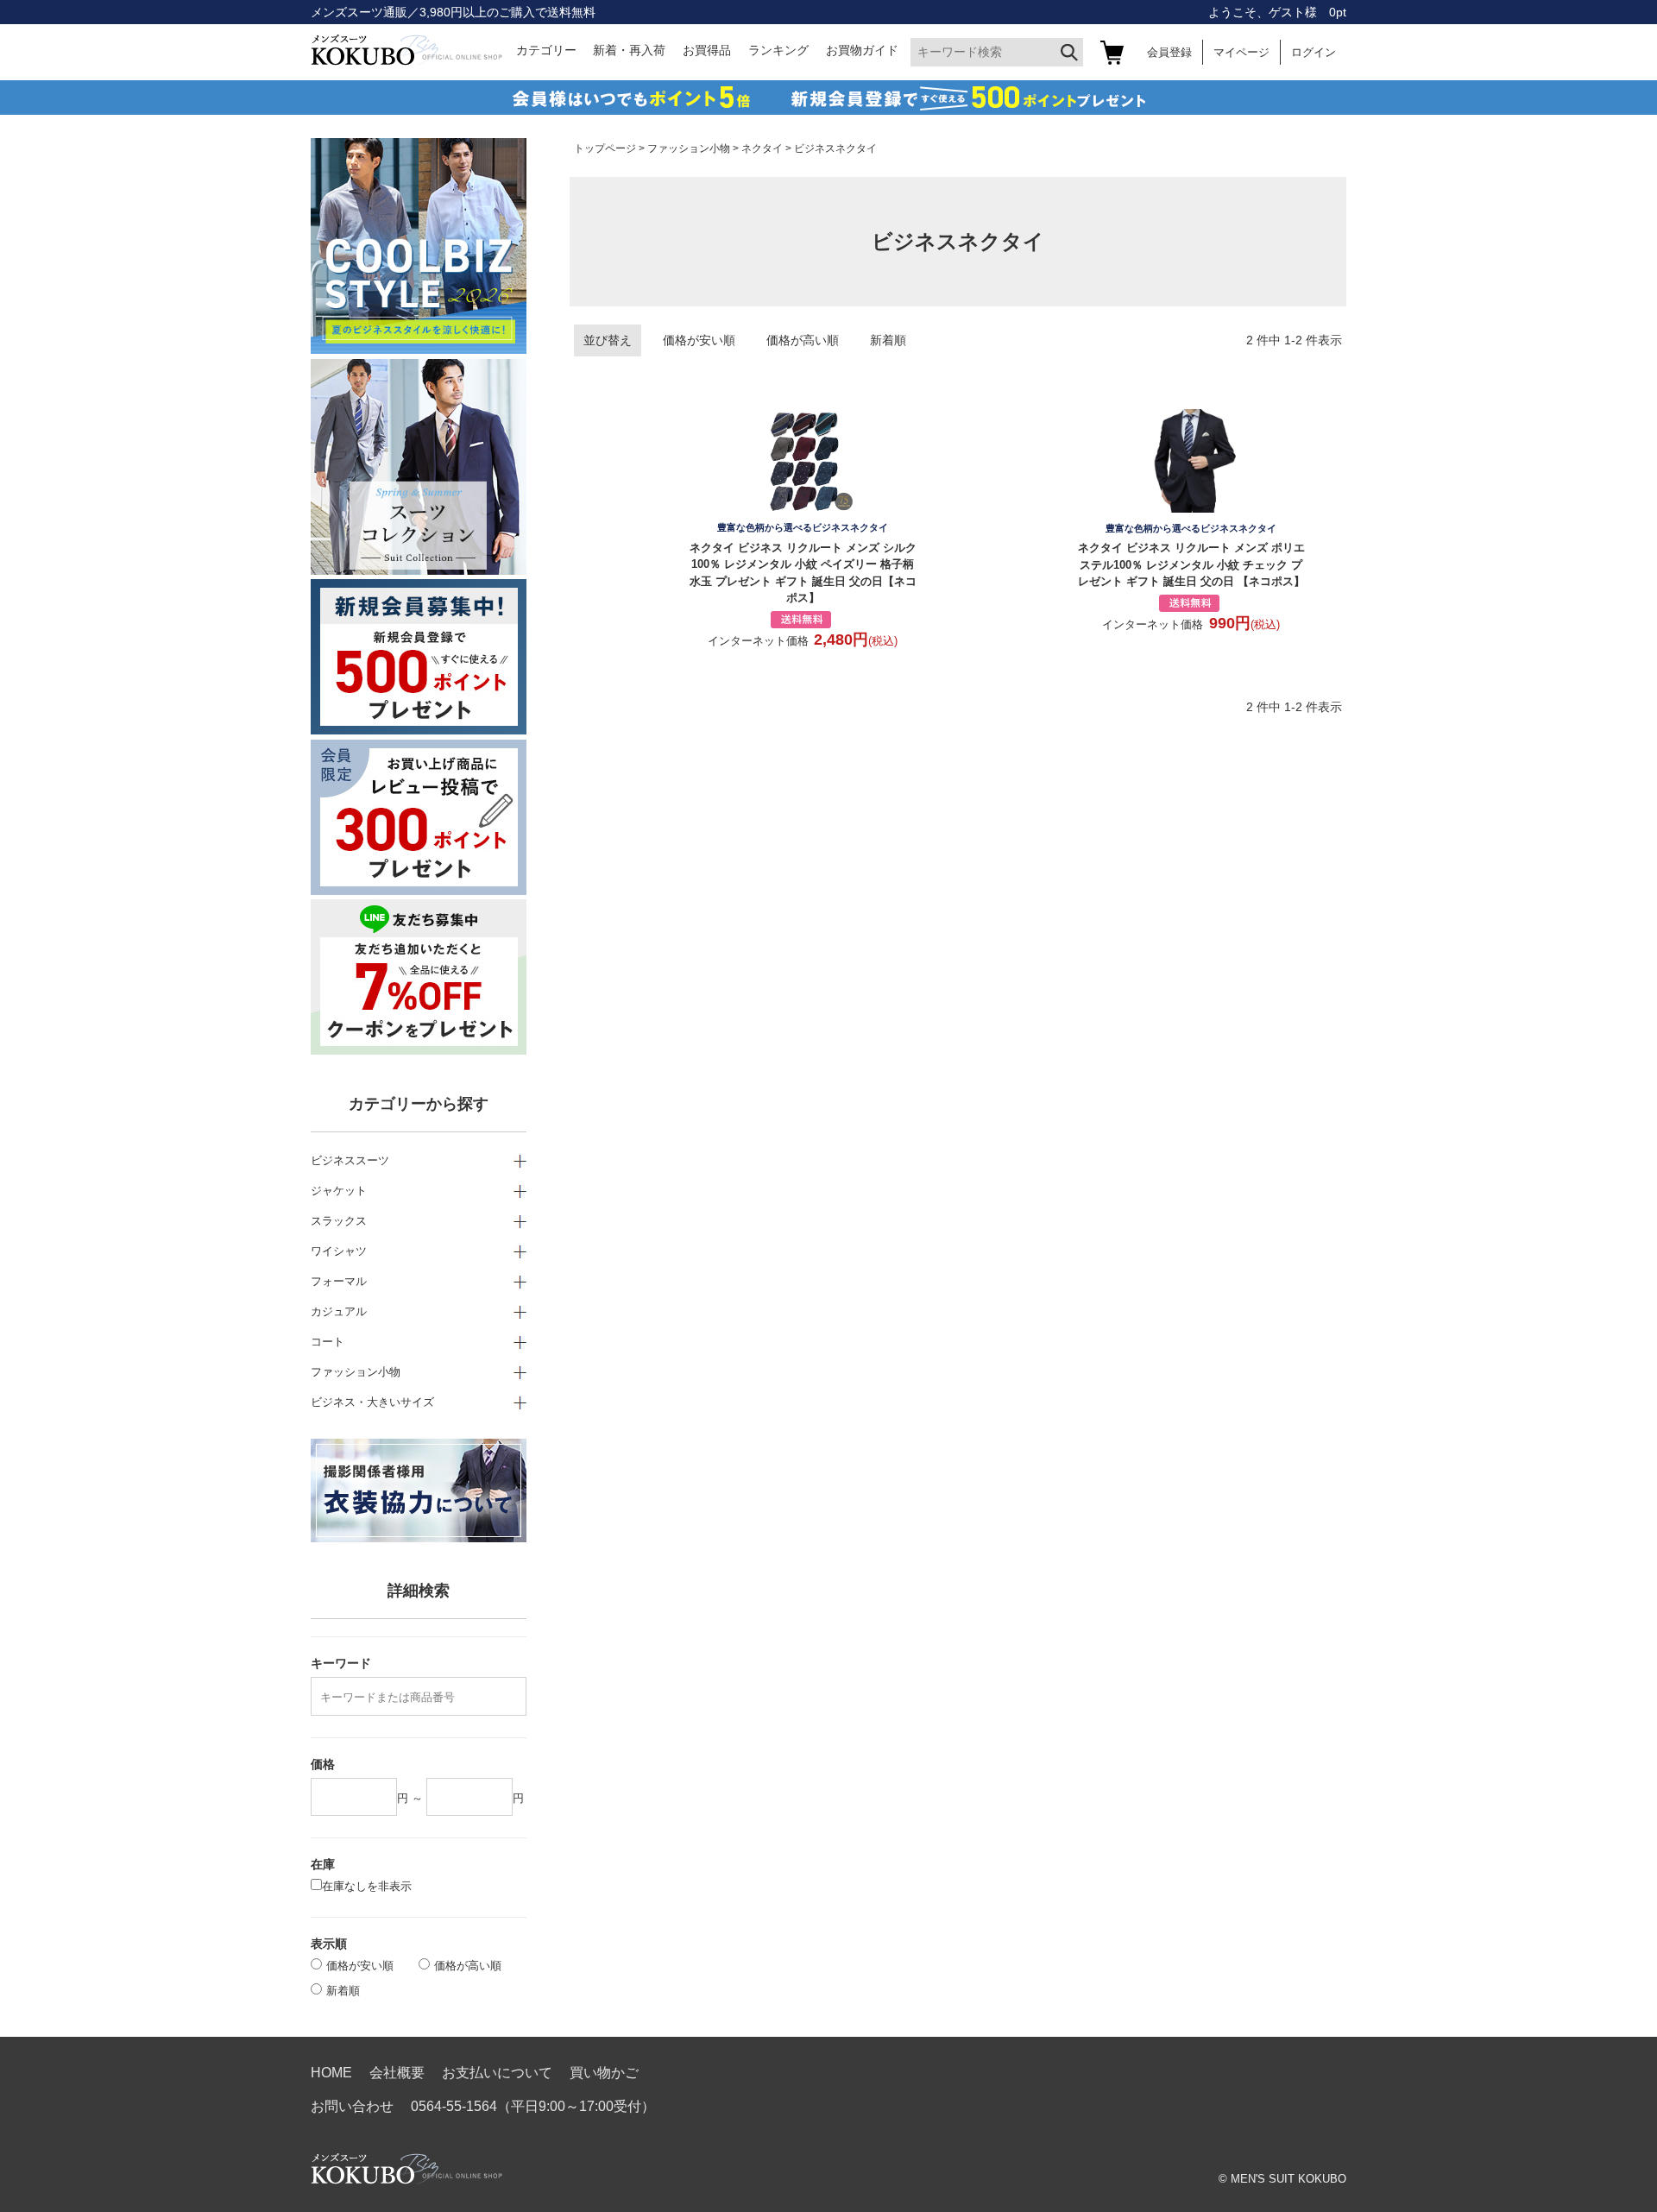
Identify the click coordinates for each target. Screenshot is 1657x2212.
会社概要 (397, 2073)
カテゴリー (546, 50)
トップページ (605, 148)
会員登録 (1169, 52)
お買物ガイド (862, 50)
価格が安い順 (699, 340)
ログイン (1314, 52)
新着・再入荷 (629, 50)
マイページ (1241, 52)
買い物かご (604, 2073)
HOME (331, 2073)
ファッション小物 (689, 148)
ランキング (778, 50)
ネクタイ (762, 148)
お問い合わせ (352, 2106)
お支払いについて (497, 2073)
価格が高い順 (803, 340)
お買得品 (707, 50)
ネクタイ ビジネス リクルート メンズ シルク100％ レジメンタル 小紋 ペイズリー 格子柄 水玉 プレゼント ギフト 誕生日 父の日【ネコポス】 (803, 563)
